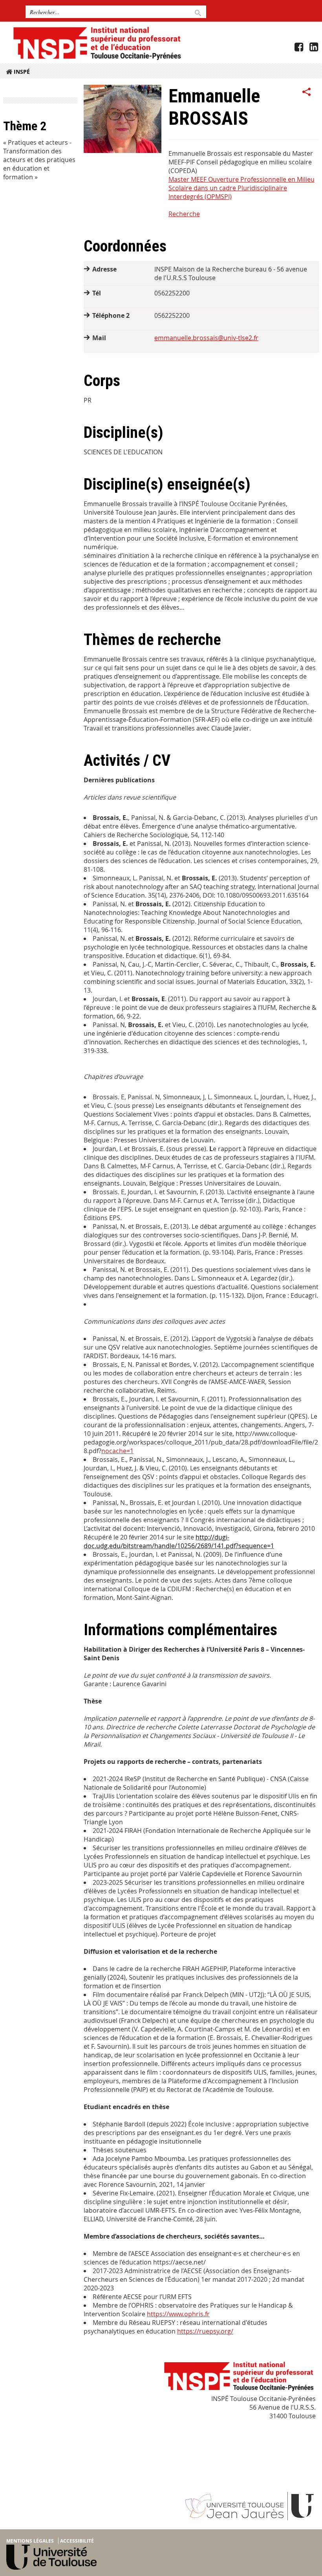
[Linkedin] (314, 47)
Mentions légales (30, 2541)
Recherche (184, 214)
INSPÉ (22, 72)
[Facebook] (299, 47)
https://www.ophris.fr (178, 2314)
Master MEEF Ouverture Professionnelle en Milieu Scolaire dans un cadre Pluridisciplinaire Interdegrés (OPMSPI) (241, 188)
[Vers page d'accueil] (97, 43)
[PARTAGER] (307, 92)
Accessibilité (77, 2541)
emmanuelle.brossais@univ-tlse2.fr (206, 338)
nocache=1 (117, 1451)
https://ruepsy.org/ (205, 2331)
